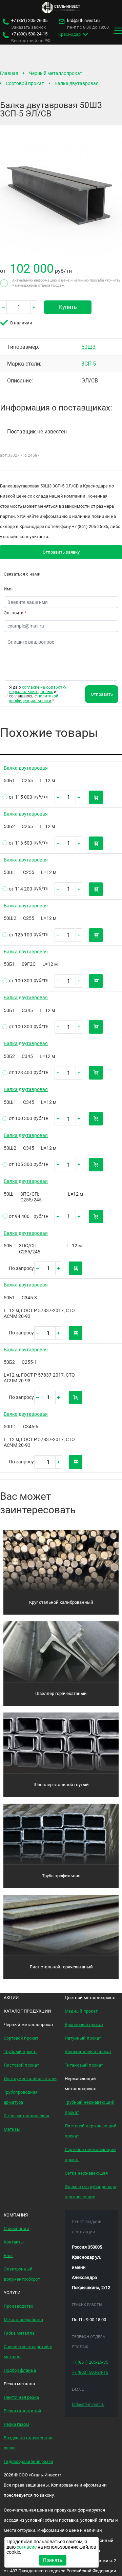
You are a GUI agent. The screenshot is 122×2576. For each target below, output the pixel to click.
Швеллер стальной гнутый (61, 1785)
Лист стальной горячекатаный (61, 1967)
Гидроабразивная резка (28, 2461)
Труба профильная (61, 1876)
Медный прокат (81, 2011)
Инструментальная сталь (30, 2079)
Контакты (14, 2242)
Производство (18, 2306)
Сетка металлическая (26, 2116)
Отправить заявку (61, 552)
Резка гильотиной (23, 2411)
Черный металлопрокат (56, 73)
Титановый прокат (84, 2065)
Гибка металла (19, 2333)
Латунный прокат (83, 2038)
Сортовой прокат (25, 83)
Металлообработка (23, 2320)
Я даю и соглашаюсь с (38, 694)
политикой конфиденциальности (34, 698)
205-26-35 (29, 21)
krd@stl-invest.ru (83, 21)
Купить (68, 307)
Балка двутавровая (77, 83)
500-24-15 (29, 34)
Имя (8, 589)
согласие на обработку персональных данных (38, 689)
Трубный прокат (20, 2052)
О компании (16, 2228)
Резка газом (16, 2424)
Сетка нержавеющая (86, 2173)
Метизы (12, 2129)
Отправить (102, 694)
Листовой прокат (21, 2065)
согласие (27, 2547)
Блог (8, 2255)
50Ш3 (88, 347)
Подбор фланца (20, 2370)
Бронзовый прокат (84, 2025)
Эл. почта (15, 613)
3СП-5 (89, 364)
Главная (9, 73)
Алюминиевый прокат (88, 2052)
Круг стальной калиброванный (61, 1602)
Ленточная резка (21, 2397)
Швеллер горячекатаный (61, 1693)
